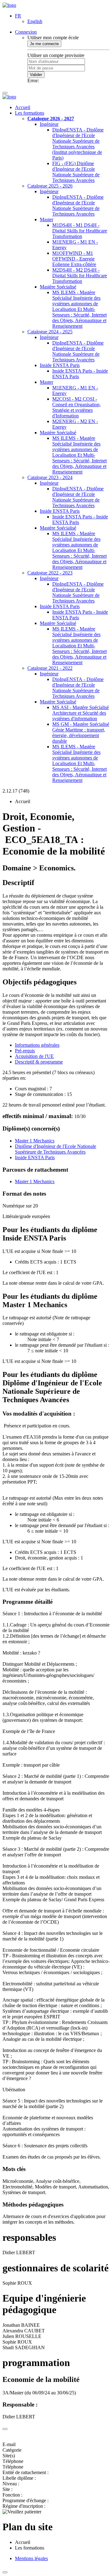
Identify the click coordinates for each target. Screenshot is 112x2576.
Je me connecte (44, 44)
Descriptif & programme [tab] (39, 1062)
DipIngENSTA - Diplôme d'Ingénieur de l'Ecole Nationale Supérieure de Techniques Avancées (78, 205)
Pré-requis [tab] (25, 1051)
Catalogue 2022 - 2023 (50, 573)
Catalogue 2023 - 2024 (50, 477)
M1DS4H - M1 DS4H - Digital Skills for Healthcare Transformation (80, 231)
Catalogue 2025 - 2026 (50, 186)
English (35, 21)
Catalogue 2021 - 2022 (50, 668)
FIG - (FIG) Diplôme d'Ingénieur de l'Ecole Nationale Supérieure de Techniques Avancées (76, 172)
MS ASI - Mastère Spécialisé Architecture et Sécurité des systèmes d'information (81, 713)
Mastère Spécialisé (58, 287)
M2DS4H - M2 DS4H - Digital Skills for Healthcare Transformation (80, 276)
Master (47, 219)
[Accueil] (9, 5)
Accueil (23, 107)
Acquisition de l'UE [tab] (34, 1056)
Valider (36, 75)
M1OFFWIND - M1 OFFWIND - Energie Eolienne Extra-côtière (74, 259)
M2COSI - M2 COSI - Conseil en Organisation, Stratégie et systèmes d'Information (77, 407)
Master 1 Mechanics (35, 1141)
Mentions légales (31, 2558)
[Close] (5, 2429)
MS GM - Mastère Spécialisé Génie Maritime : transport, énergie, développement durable (81, 733)
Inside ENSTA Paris (60, 365)
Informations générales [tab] (37, 1045)
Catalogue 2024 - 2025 (50, 332)
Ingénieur (49, 124)
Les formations (30, 113)
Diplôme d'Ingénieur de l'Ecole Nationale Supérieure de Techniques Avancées (56, 1149)
